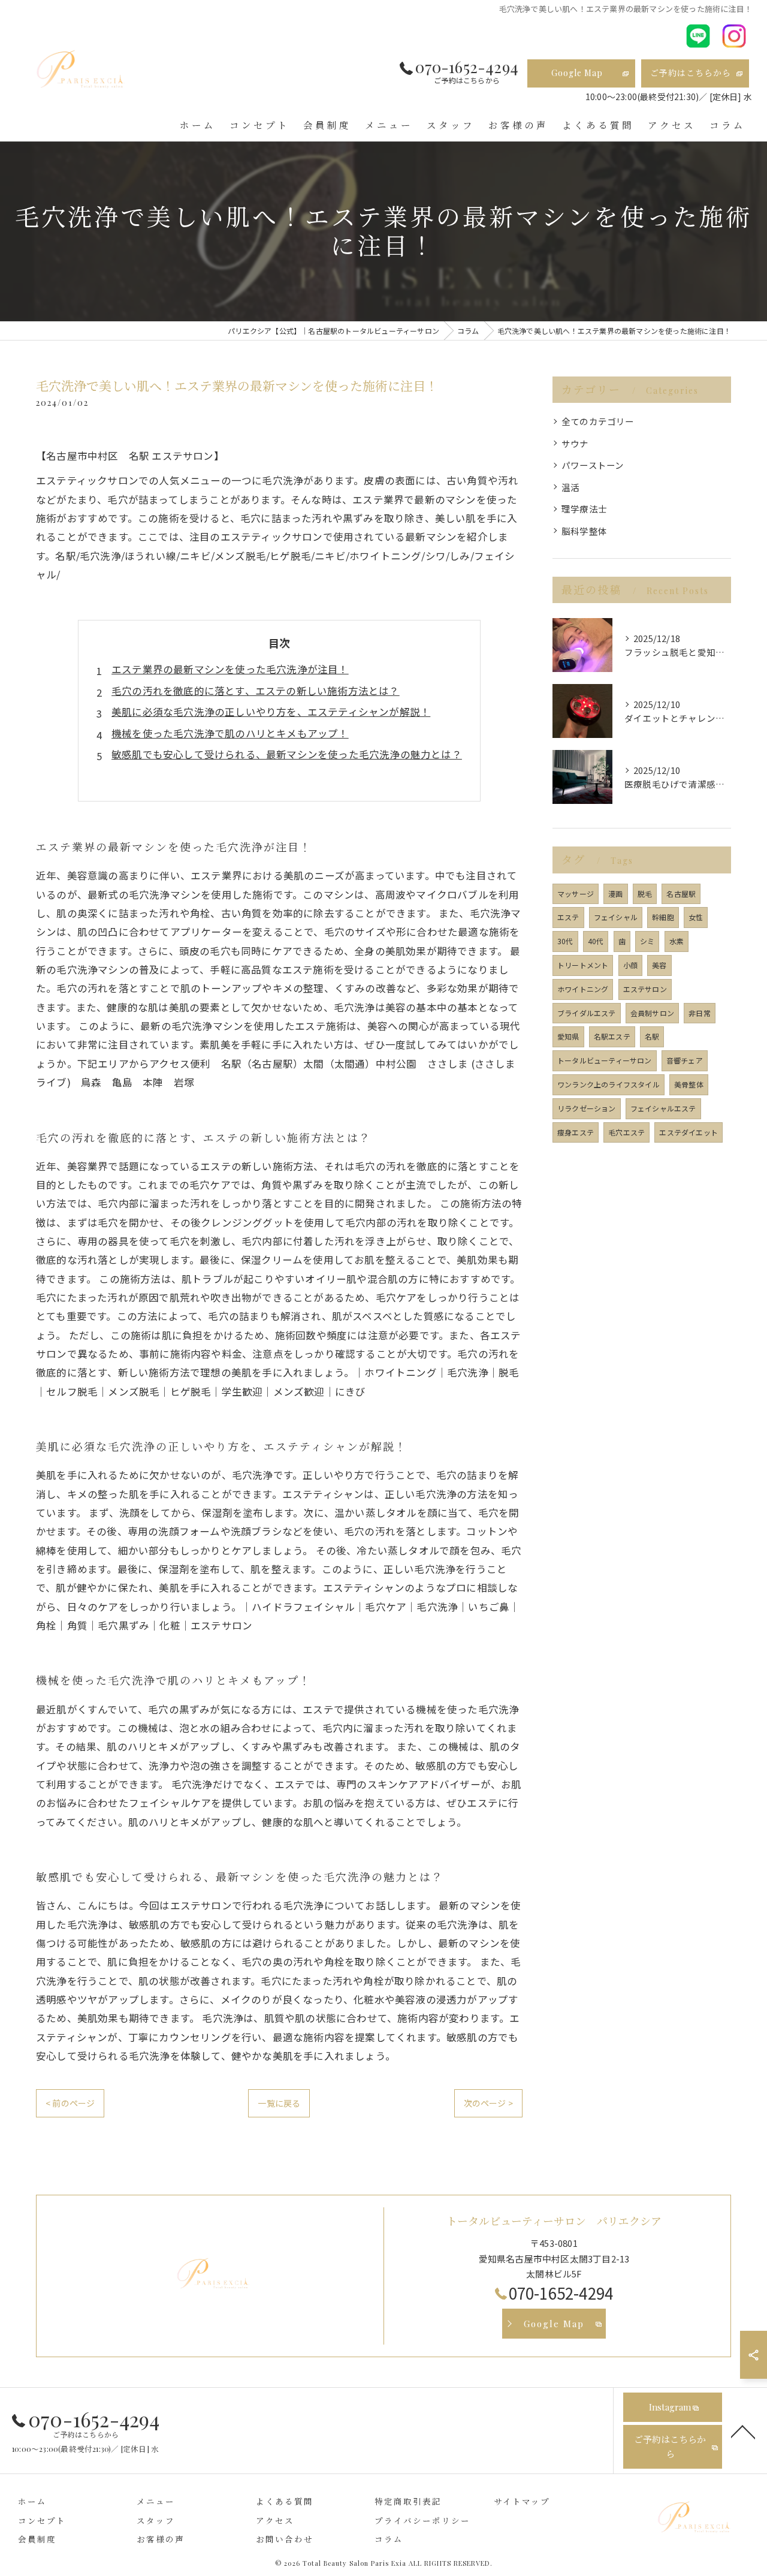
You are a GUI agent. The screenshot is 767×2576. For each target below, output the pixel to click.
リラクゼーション (587, 1108)
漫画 (615, 894)
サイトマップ (522, 2501)
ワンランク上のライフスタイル (609, 1084)
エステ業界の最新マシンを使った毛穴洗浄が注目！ (230, 669)
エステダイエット (689, 1132)
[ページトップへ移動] (743, 2431)
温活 (570, 487)
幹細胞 (663, 917)
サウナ (575, 443)
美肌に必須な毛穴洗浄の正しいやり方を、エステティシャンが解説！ (271, 712)
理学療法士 (584, 509)
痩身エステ (576, 1132)
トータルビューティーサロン (605, 1060)
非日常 (700, 1013)
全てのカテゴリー (598, 421)
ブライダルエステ (587, 1013)
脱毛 (645, 894)
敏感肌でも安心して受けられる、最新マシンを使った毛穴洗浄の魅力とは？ (287, 754)
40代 (596, 941)
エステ (568, 917)
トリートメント (583, 965)
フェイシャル (616, 917)
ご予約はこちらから (691, 73)
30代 (565, 941)
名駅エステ (612, 1036)
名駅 (652, 1036)
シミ (647, 941)
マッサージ (576, 894)
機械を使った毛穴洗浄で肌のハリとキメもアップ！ (230, 733)
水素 (677, 941)
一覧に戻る (279, 2103)
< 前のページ (70, 2103)
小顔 (630, 965)
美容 (659, 965)
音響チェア (685, 1060)
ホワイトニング (583, 989)
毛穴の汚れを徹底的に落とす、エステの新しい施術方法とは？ (256, 691)
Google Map (577, 73)
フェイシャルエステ (663, 1108)
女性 (696, 917)
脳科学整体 (584, 531)
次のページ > (488, 2103)
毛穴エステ (626, 1132)
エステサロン (645, 989)
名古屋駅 (681, 894)
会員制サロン (652, 1013)
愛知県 (568, 1036)
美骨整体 (689, 1084)
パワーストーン (593, 465)
